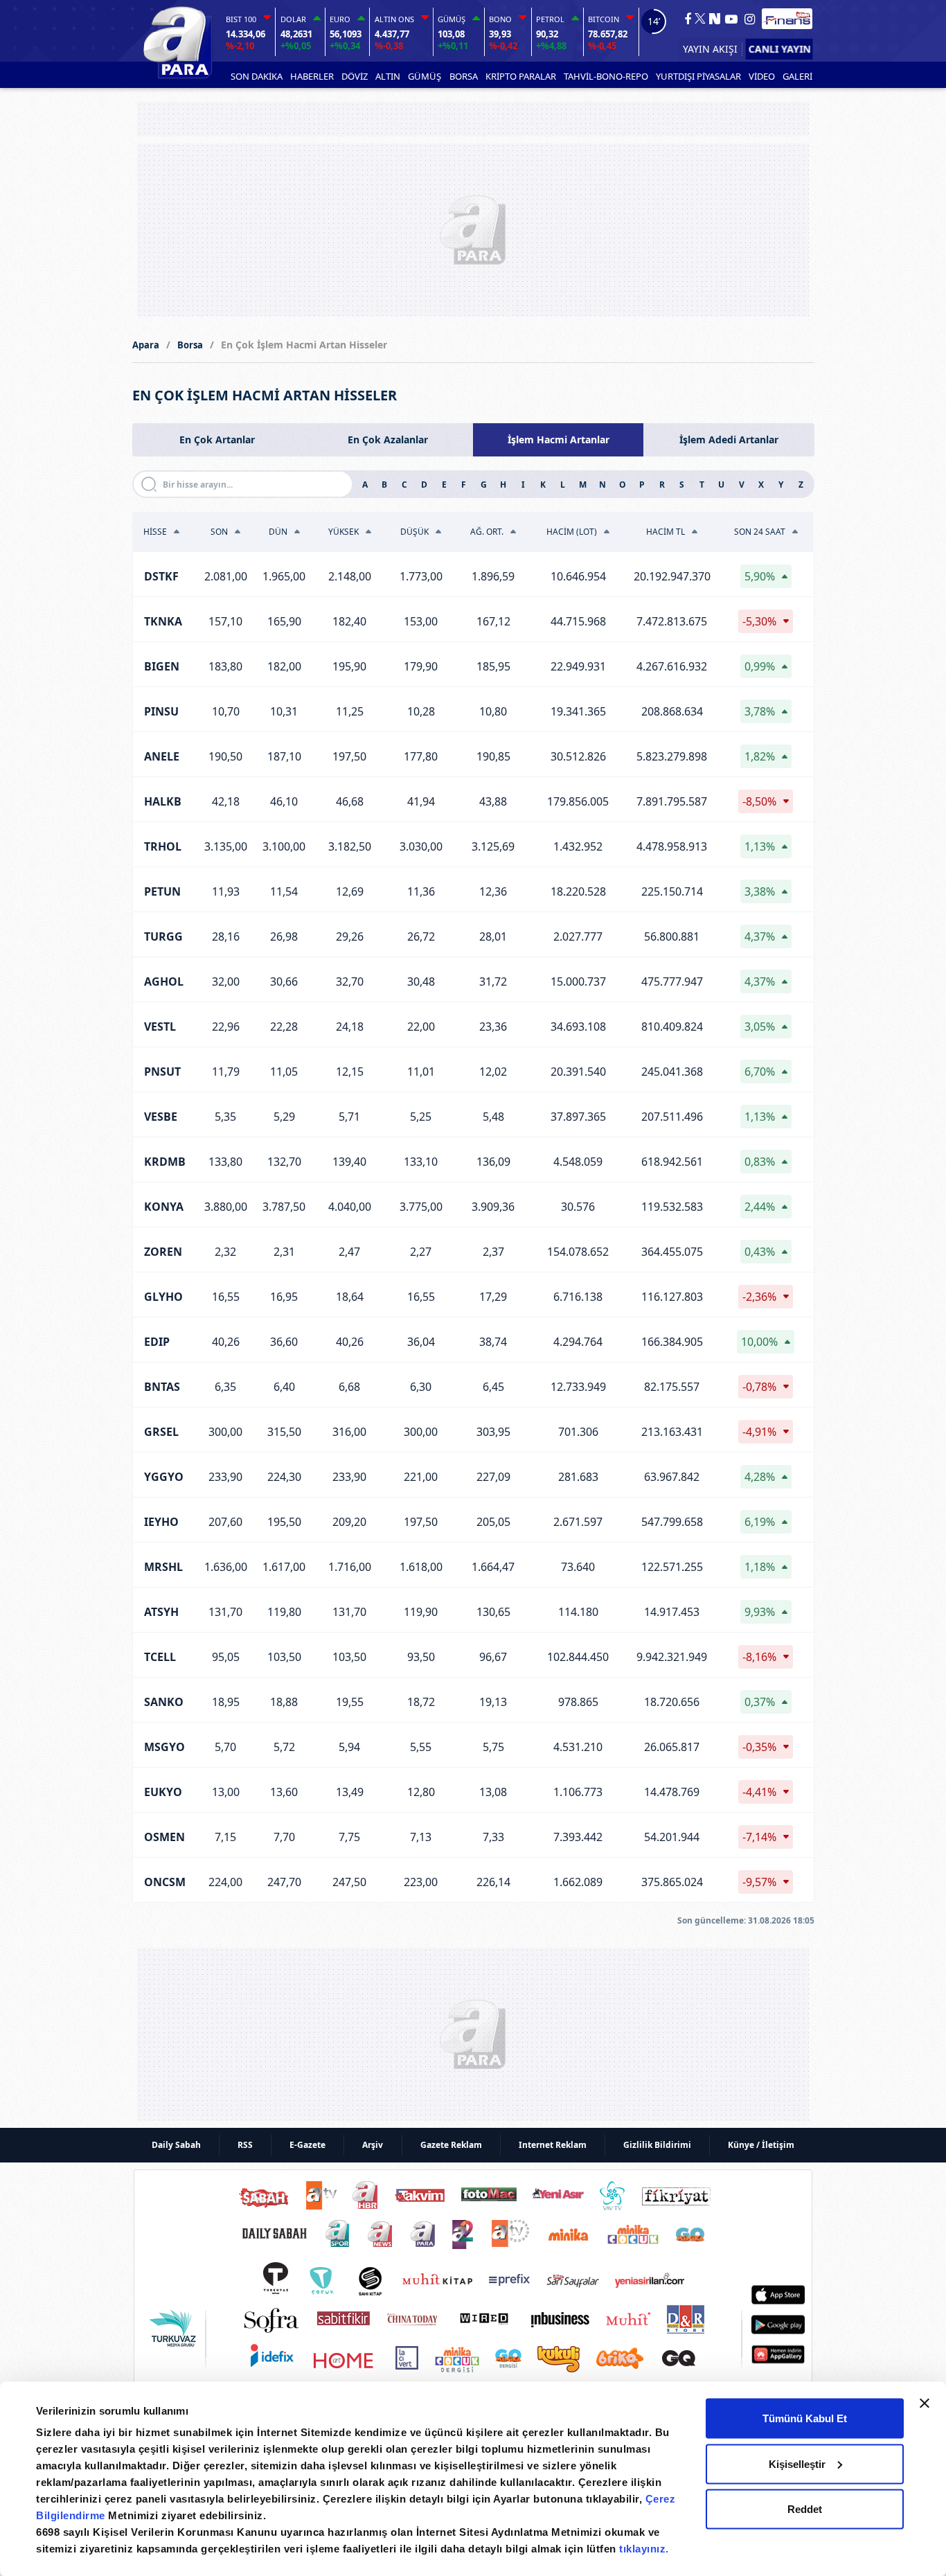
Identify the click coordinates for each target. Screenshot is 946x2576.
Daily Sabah (176, 2145)
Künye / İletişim (761, 2145)
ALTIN (388, 76)
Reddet (805, 2509)
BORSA (464, 76)
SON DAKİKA (257, 76)
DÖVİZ (355, 76)
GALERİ (797, 76)
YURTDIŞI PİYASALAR (698, 76)
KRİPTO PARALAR (521, 76)
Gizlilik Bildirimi (657, 2145)
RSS (245, 2145)
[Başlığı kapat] (925, 2404)
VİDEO (762, 76)
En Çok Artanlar (217, 439)
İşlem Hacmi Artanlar (559, 439)
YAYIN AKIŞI (710, 49)
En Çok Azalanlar (388, 439)
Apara (146, 345)
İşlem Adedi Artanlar (729, 439)
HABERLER (312, 76)
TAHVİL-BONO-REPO (606, 76)
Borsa (190, 345)
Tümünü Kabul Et (805, 2418)
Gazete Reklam (451, 2145)
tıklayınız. (644, 2549)
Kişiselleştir (797, 2463)
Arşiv (373, 2145)
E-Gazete (307, 2145)
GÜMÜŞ (425, 76)
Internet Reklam (553, 2145)
